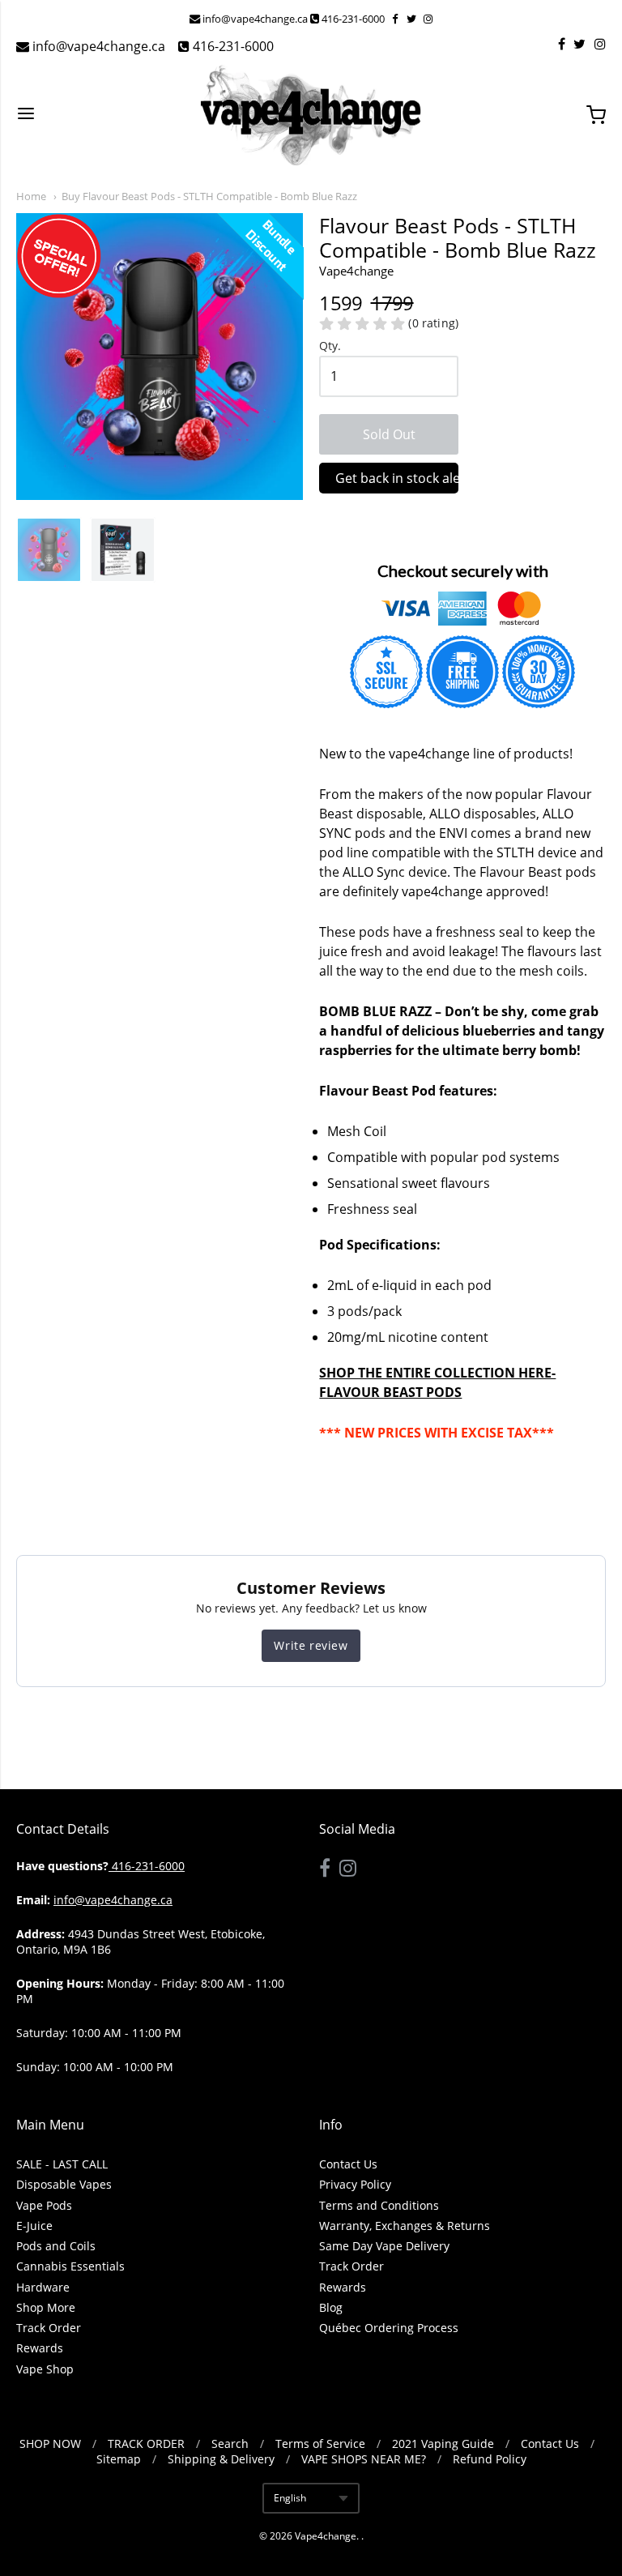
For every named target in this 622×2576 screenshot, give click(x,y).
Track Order (49, 2328)
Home (31, 196)
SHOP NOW (50, 2444)
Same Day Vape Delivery (384, 2246)
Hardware (43, 2287)
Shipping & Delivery (221, 2459)
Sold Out (389, 434)
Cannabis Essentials (70, 2266)
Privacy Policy (355, 2184)
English (290, 2498)
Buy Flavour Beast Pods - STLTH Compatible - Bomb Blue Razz (209, 196)
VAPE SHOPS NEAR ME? (364, 2459)
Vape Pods (44, 2205)
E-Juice (34, 2226)
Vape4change (326, 2536)
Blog (331, 2307)
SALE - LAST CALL (62, 2164)
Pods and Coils (56, 2246)
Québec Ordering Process (389, 2328)
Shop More (46, 2307)
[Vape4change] (311, 115)
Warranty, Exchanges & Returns (405, 2226)
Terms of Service (320, 2444)
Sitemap (119, 2459)
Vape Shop (45, 2369)
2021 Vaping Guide (443, 2444)
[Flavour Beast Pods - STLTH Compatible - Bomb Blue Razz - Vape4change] (49, 550)
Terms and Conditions (379, 2205)
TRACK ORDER (146, 2444)
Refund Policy (490, 2459)
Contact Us (348, 2164)
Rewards (40, 2348)
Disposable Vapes (64, 2184)
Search (230, 2444)
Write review (311, 1645)
